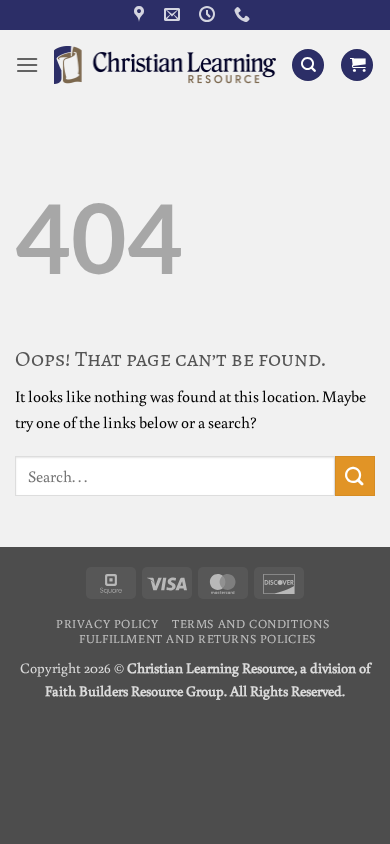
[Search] (308, 65)
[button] (27, 64)
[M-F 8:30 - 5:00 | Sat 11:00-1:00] (209, 14)
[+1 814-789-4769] (244, 14)
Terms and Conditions (250, 623)
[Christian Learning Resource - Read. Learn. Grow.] (165, 64)
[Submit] (355, 475)
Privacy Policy (107, 623)
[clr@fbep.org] (174, 14)
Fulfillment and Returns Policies (197, 638)
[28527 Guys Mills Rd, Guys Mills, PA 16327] (141, 14)
